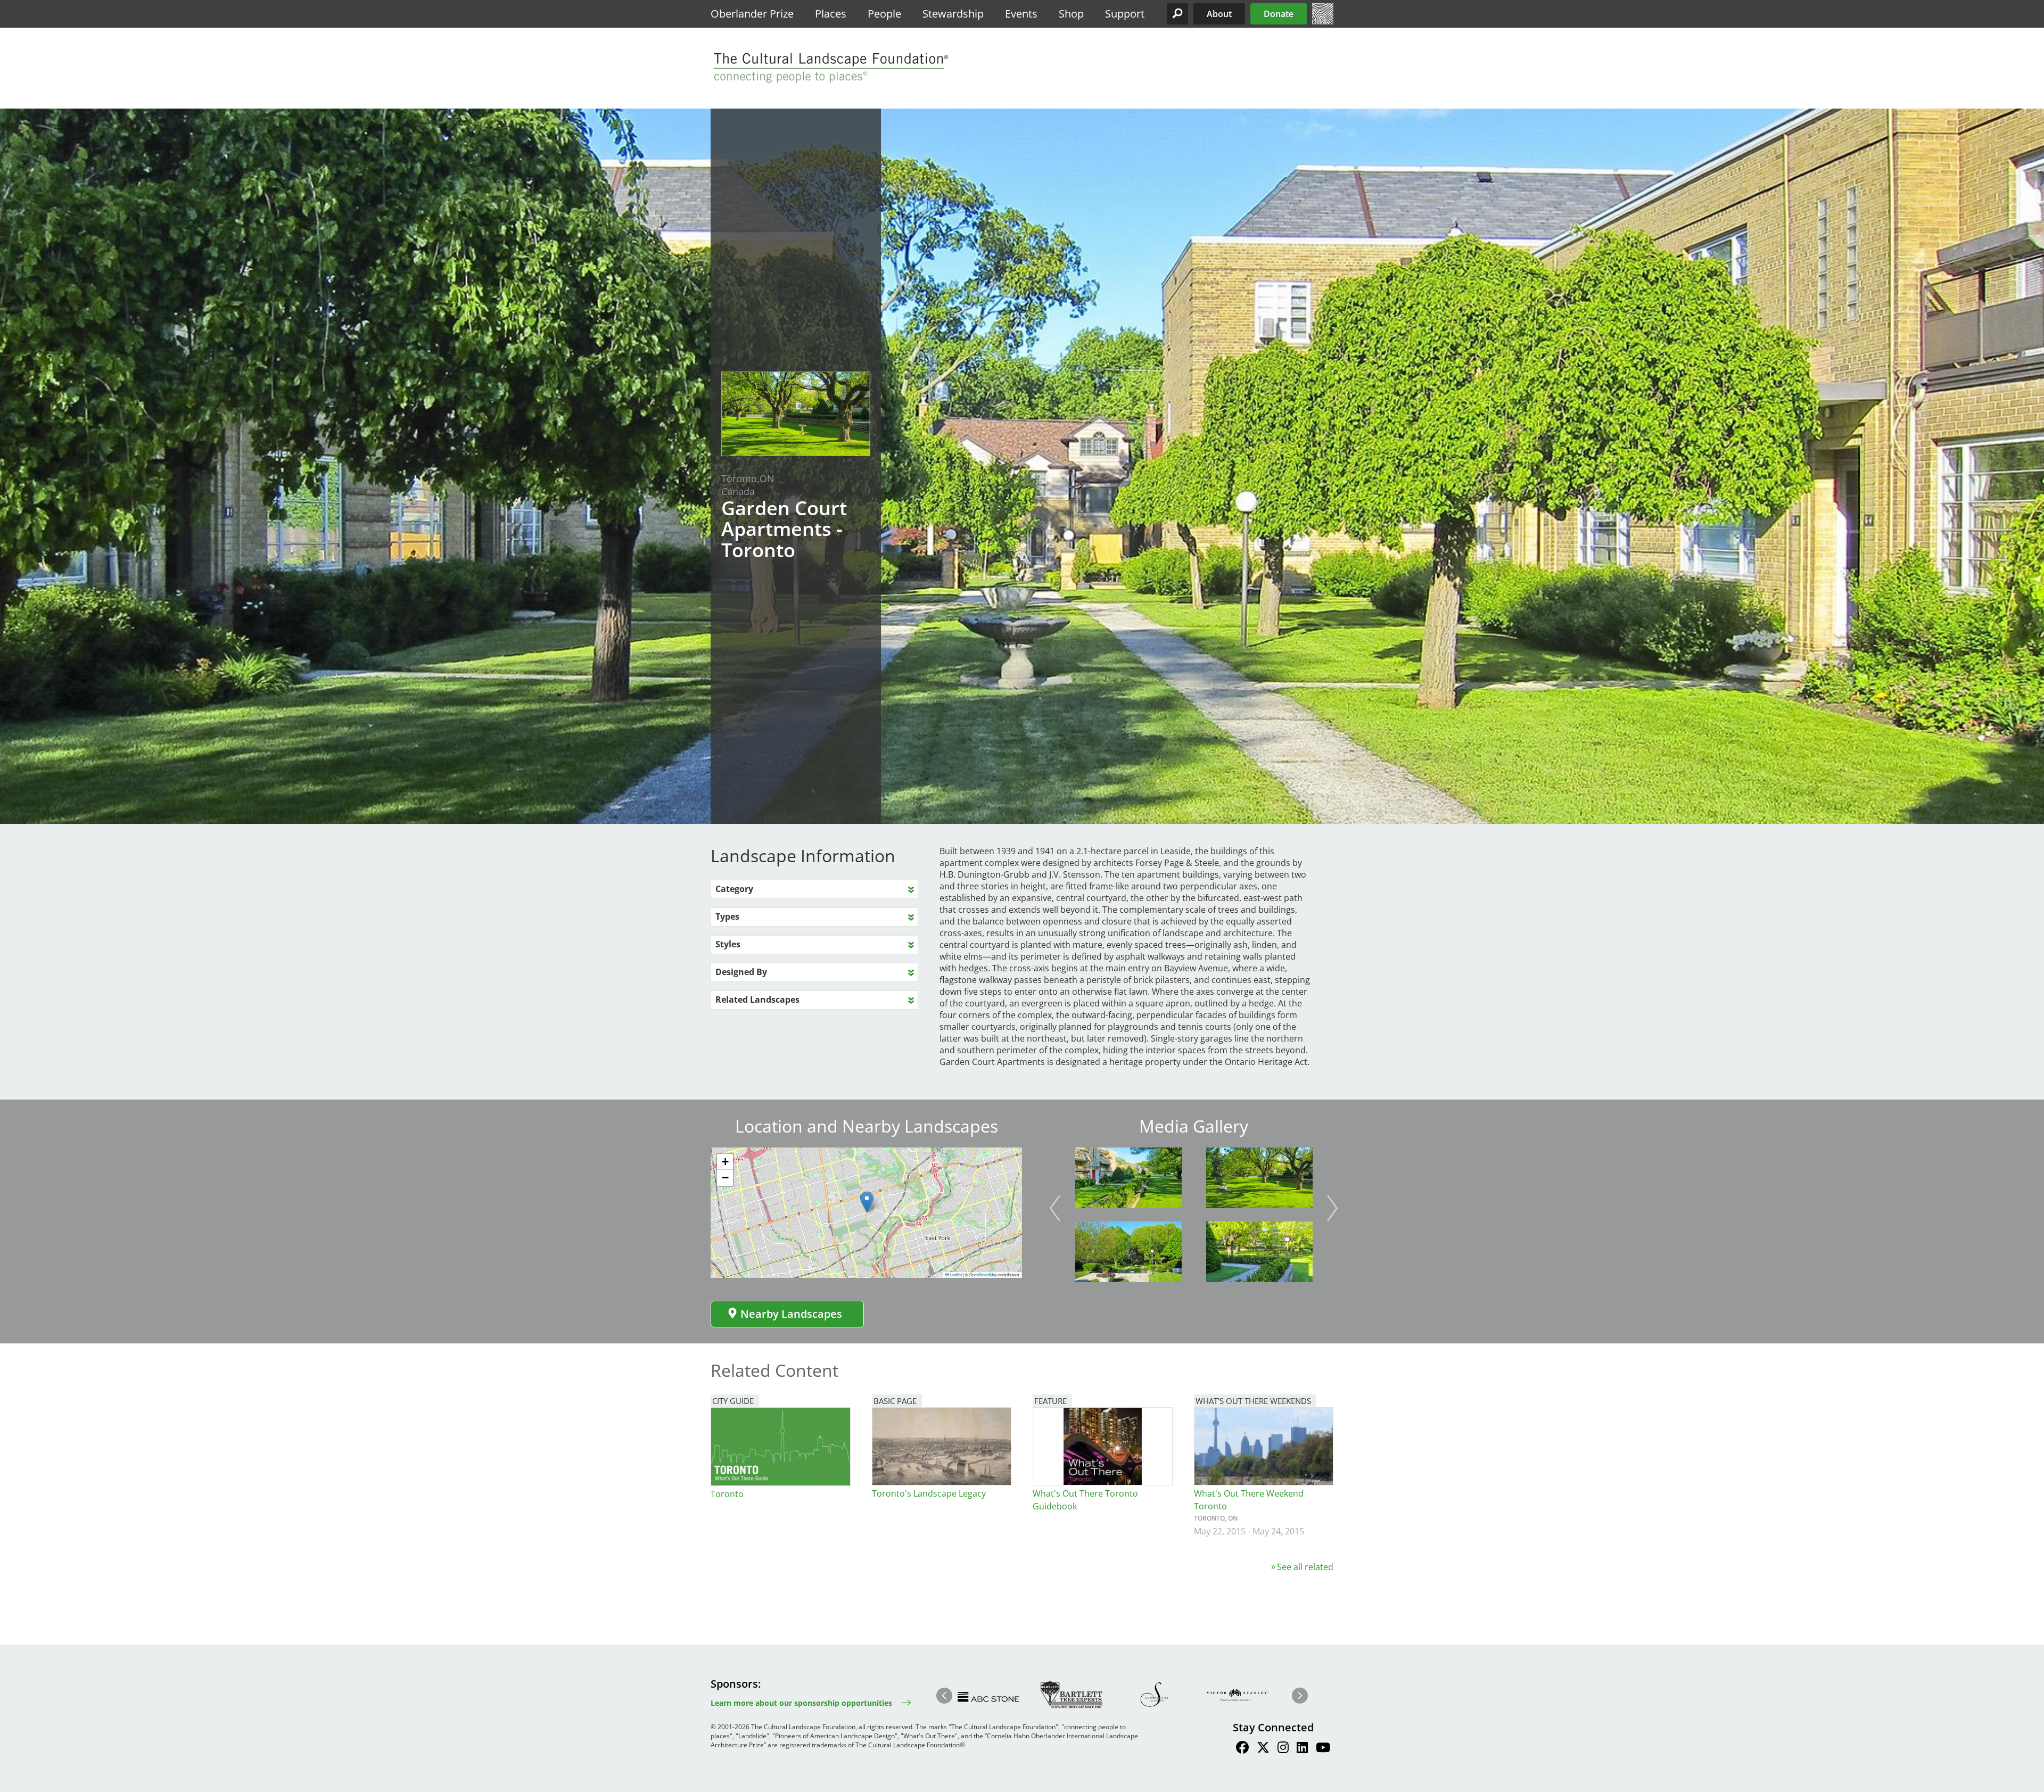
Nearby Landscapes (791, 1314)
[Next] (1332, 1208)
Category (734, 889)
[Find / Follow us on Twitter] (1263, 1749)
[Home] (1323, 21)
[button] (1177, 14)
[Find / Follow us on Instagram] (1283, 1749)
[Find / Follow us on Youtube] (1323, 1749)
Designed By (741, 972)
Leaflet (955, 1274)
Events (1021, 14)
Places (831, 14)
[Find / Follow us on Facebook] (1242, 1749)
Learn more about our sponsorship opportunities (801, 1703)
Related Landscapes (757, 1000)
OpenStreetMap (983, 1274)
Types (727, 916)
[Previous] (1055, 1208)
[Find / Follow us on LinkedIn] (1302, 1749)
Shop (1071, 14)
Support (1125, 14)
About (1219, 14)
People (884, 14)
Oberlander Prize (752, 14)
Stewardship (953, 14)
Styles (728, 944)
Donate (1279, 14)
